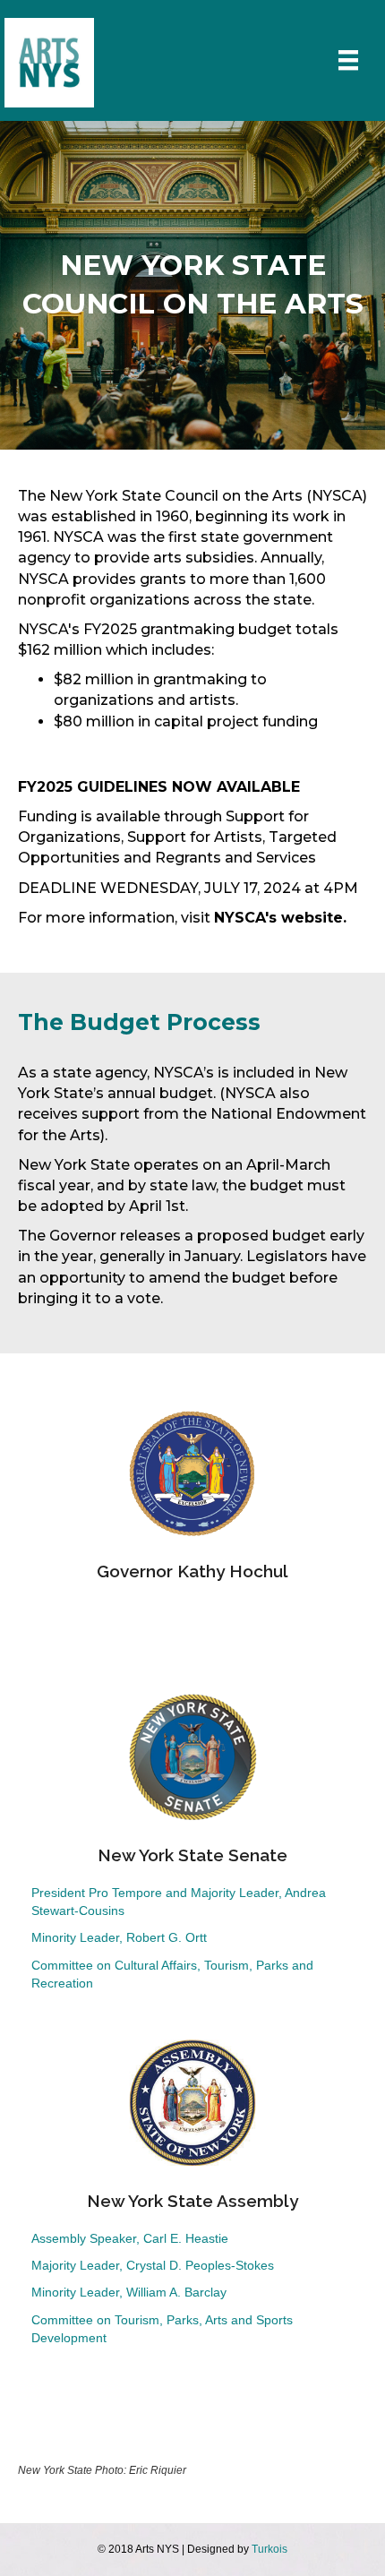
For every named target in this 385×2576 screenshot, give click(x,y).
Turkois (269, 2549)
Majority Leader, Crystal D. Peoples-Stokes (153, 2265)
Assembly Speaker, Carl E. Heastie (130, 2238)
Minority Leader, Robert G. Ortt (119, 1937)
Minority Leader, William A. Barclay (129, 2292)
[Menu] (348, 60)
